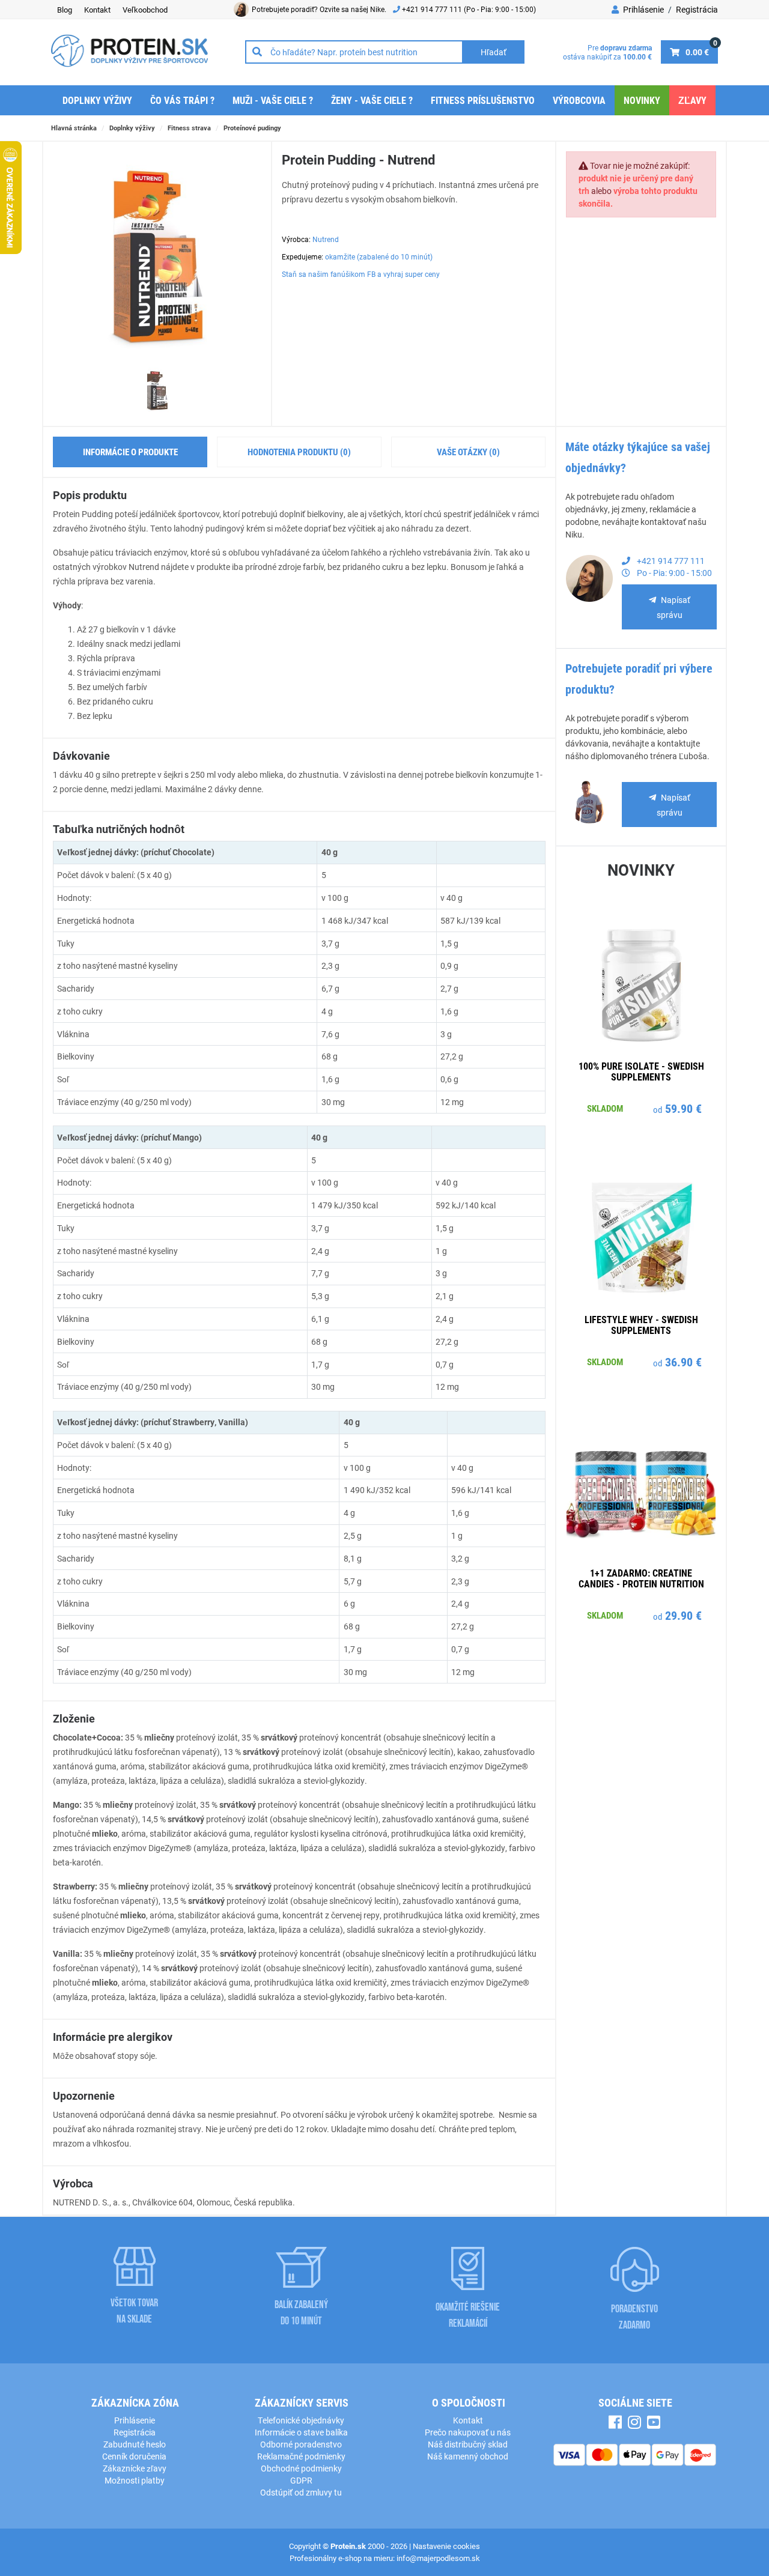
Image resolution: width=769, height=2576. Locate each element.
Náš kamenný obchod (468, 2456)
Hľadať (494, 52)
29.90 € (683, 1615)
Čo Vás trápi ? (182, 100)
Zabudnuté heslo (135, 2444)
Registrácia (697, 9)
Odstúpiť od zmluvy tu (301, 2492)
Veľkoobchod (145, 10)
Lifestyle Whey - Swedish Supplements (641, 1325)
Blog (65, 10)
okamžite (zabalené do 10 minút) (379, 256)
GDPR (301, 2480)
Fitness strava (189, 128)
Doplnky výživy (97, 100)
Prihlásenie (643, 9)
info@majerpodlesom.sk (438, 2558)
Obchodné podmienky (301, 2468)
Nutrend (326, 239)
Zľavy (692, 100)
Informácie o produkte (130, 452)
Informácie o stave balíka (301, 2432)
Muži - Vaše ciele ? (273, 100)
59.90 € (683, 1108)
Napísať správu (673, 607)
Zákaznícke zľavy (135, 2468)
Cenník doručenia (134, 2456)
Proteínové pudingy (252, 128)
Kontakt (97, 10)
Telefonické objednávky (301, 2420)
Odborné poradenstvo (301, 2444)
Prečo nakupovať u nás (468, 2432)
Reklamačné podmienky (301, 2456)
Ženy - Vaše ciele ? (372, 100)
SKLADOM (605, 1108)
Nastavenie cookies (446, 2546)
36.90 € (683, 1362)
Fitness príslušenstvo (483, 100)
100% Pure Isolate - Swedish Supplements (641, 1071)
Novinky (642, 100)
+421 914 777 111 (433, 9)
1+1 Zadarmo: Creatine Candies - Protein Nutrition (641, 1578)
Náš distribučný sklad (468, 2444)
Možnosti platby (135, 2480)
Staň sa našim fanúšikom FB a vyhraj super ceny (361, 274)
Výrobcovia (579, 100)
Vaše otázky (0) (468, 452)
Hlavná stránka (74, 128)
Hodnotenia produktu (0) (299, 452)
